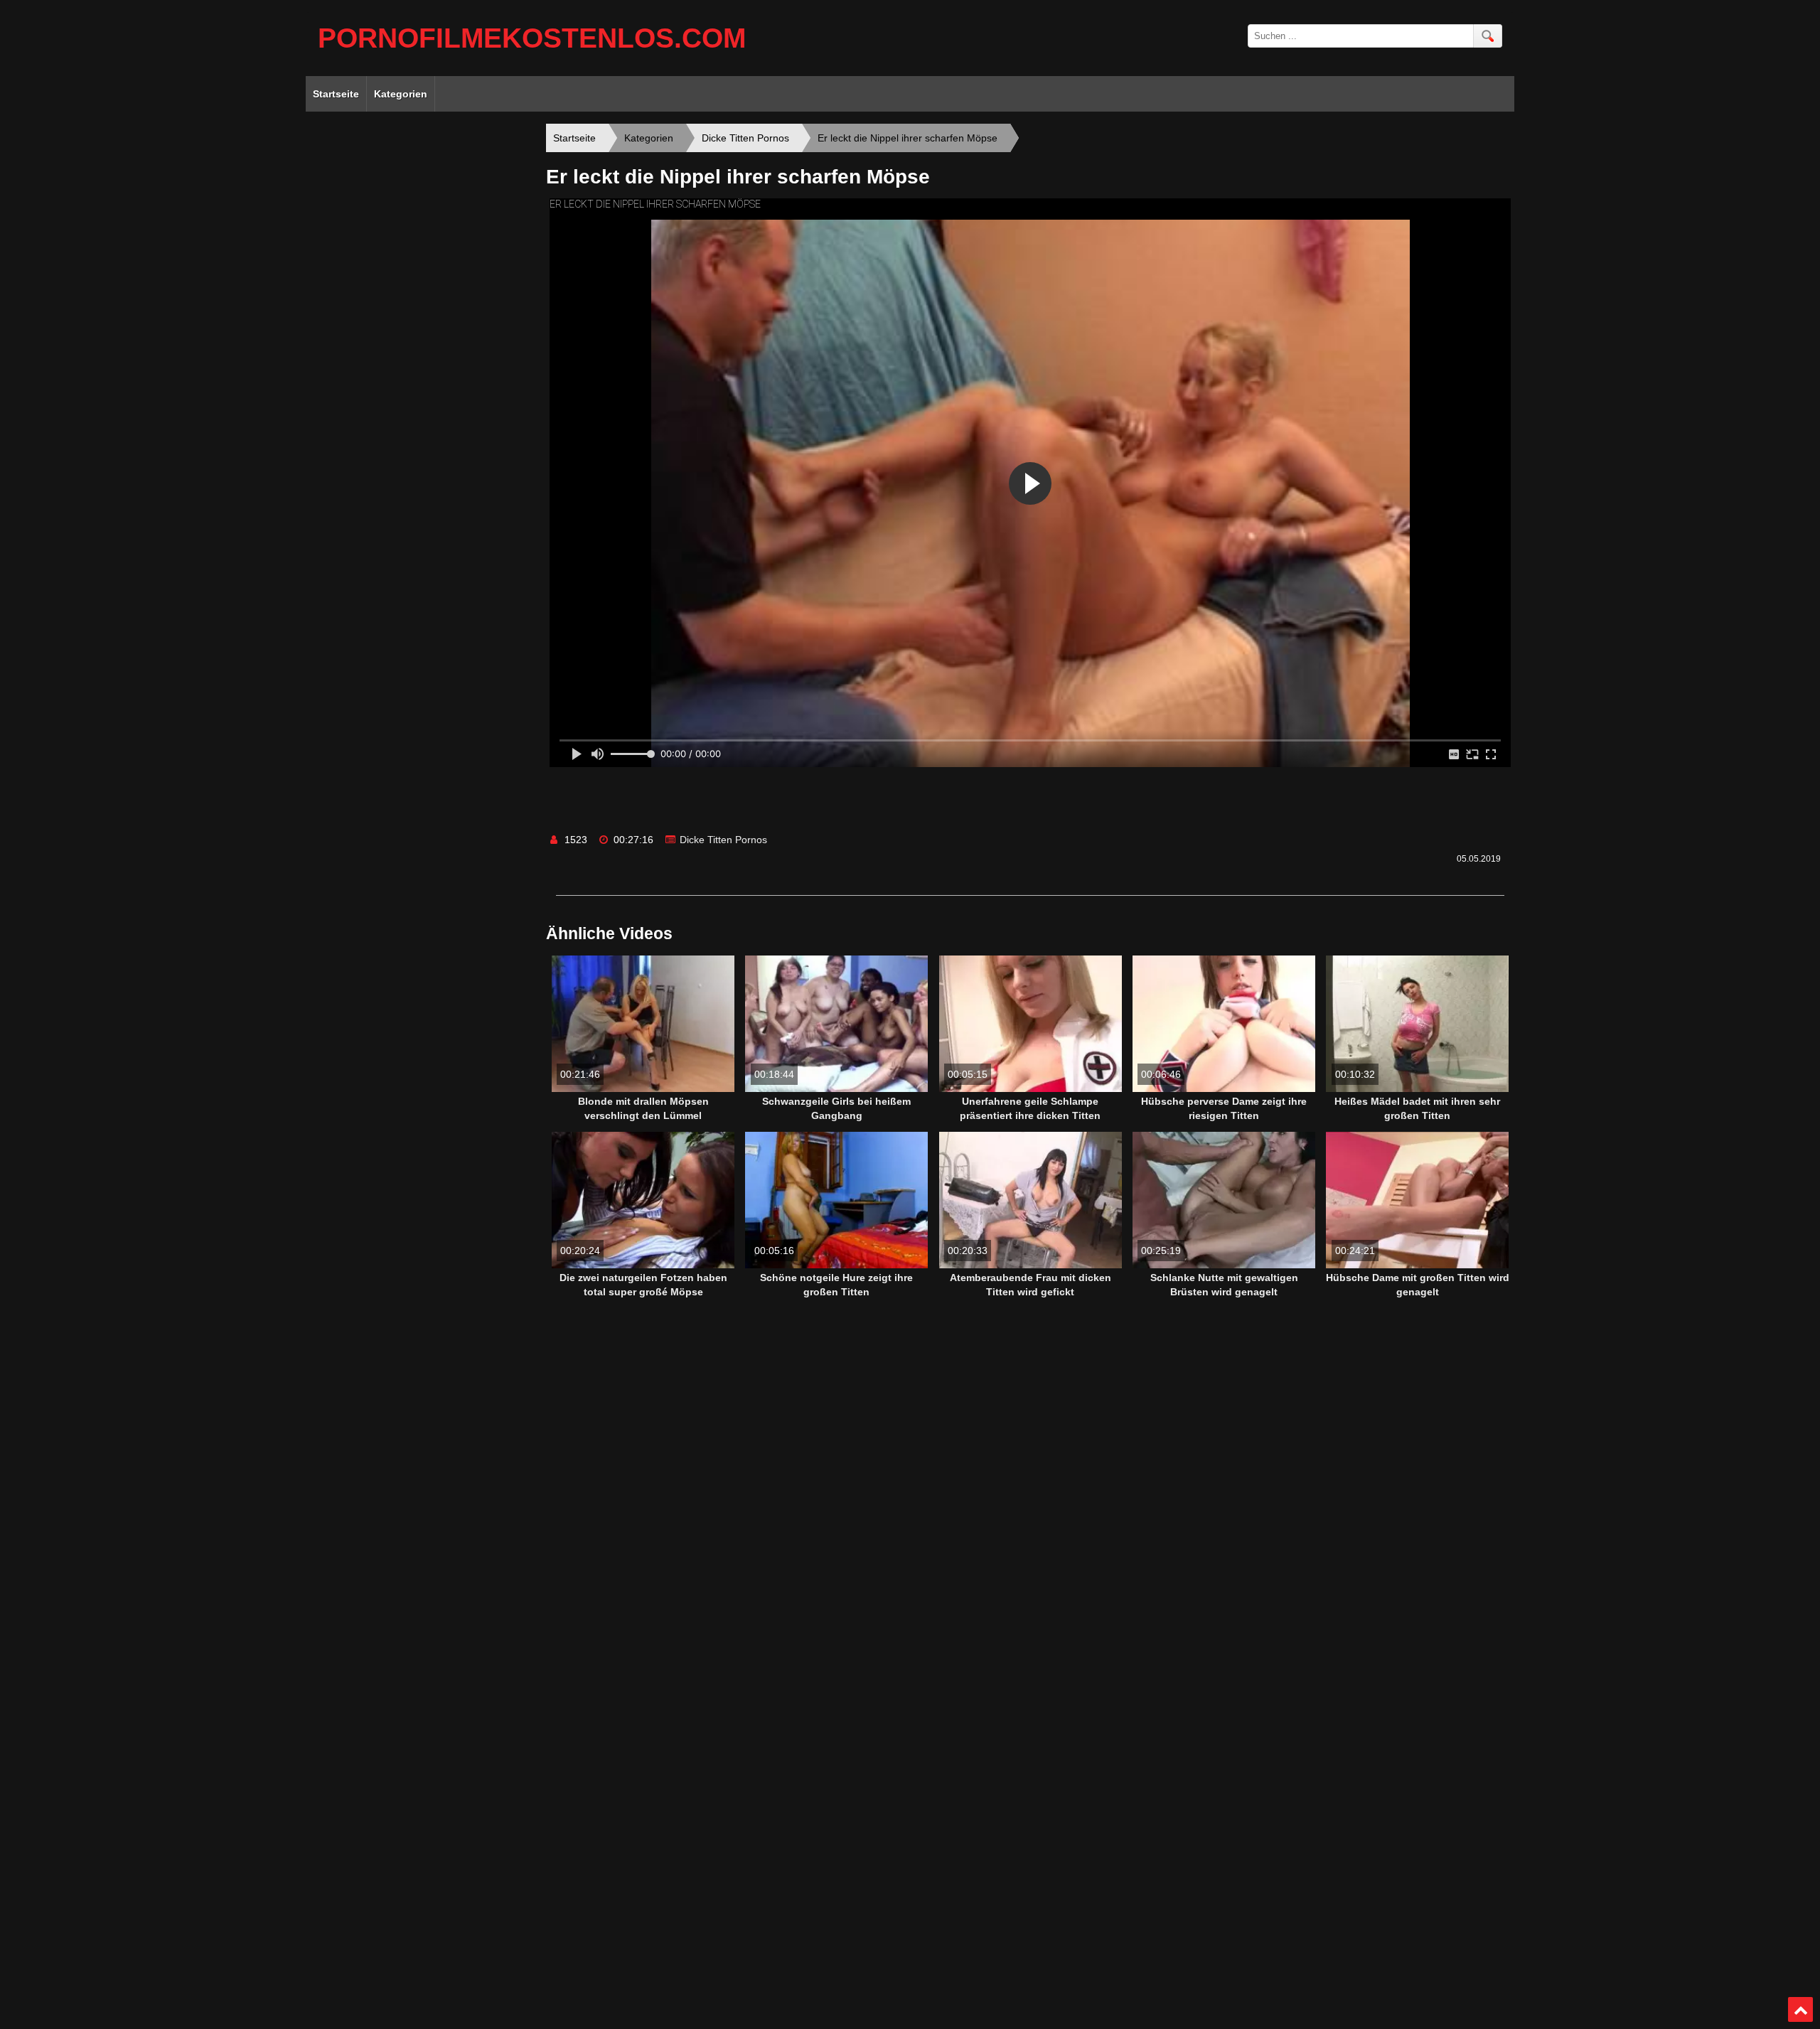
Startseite (336, 94)
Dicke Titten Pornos (723, 840)
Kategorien (401, 94)
